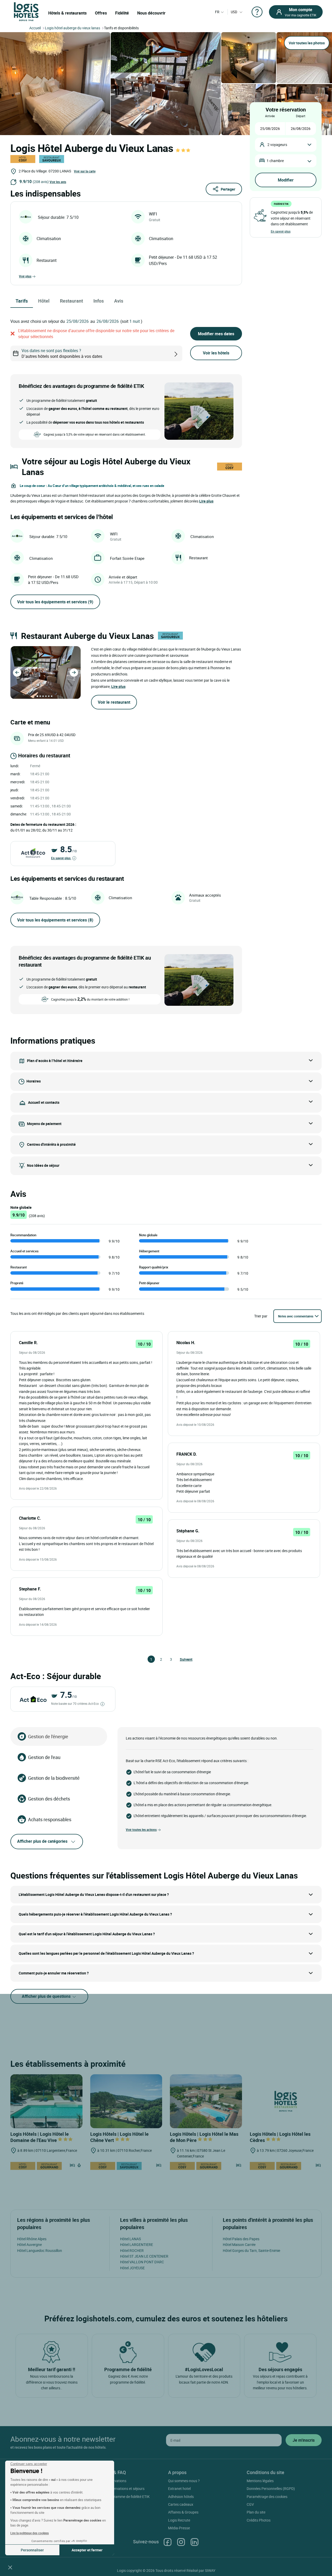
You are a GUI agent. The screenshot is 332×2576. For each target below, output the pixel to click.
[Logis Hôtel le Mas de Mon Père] (206, 2101)
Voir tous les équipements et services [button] (55, 602)
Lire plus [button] (206, 501)
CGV (250, 2504)
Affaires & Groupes (183, 2512)
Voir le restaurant (114, 702)
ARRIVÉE (270, 116)
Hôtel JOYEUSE (132, 2268)
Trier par (261, 1316)
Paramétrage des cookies (267, 2497)
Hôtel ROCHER (132, 2250)
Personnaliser (32, 2550)
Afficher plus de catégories (42, 1841)
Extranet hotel (179, 2488)
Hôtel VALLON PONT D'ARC (142, 2262)
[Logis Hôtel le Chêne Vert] (126, 2101)
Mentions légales (260, 2481)
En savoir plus (61, 858)
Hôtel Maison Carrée (239, 2245)
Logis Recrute (179, 2520)
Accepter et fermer (87, 2550)
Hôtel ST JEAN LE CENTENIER (144, 2256)
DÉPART (301, 116)
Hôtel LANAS (130, 2239)
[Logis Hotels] (26, 11)
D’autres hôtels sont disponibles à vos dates (62, 353)
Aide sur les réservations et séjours (117, 2488)
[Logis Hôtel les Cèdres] (286, 2101)
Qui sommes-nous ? (184, 2481)
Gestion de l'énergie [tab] (48, 1736)
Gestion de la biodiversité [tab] (54, 1778)
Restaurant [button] (71, 301)
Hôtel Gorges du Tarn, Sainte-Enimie (251, 2250)
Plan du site (256, 2512)
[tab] (37, 696)
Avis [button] (119, 301)
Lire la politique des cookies (30, 2533)
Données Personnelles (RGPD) (271, 2488)
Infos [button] (99, 301)
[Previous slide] (17, 673)
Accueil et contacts (44, 1102)
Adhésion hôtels (181, 2497)
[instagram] (181, 2542)
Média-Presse (179, 2528)
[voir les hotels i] (184, 354)
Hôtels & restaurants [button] (67, 13)
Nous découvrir (151, 13)
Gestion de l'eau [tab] (44, 1757)
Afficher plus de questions (47, 1996)
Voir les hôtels (216, 353)
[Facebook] (168, 2542)
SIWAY (210, 2570)
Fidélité (122, 13)
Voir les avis (58, 182)
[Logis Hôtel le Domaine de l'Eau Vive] (46, 2101)
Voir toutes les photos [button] (307, 43)
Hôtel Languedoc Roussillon (40, 2250)
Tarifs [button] (22, 301)
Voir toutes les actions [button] (141, 1830)
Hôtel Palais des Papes (241, 2239)
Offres (101, 13)
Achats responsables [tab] (50, 1819)
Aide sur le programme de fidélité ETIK (119, 2497)
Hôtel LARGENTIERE (137, 2245)
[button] (10, 2567)
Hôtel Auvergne (29, 2245)
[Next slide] (74, 673)
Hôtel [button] (44, 301)
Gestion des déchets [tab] (49, 1799)
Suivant (182, 1659)
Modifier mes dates (216, 334)
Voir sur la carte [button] (85, 171)
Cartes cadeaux (181, 2504)
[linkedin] (195, 2542)
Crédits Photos (259, 2520)
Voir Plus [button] (25, 276)
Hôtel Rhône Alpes (32, 2239)
